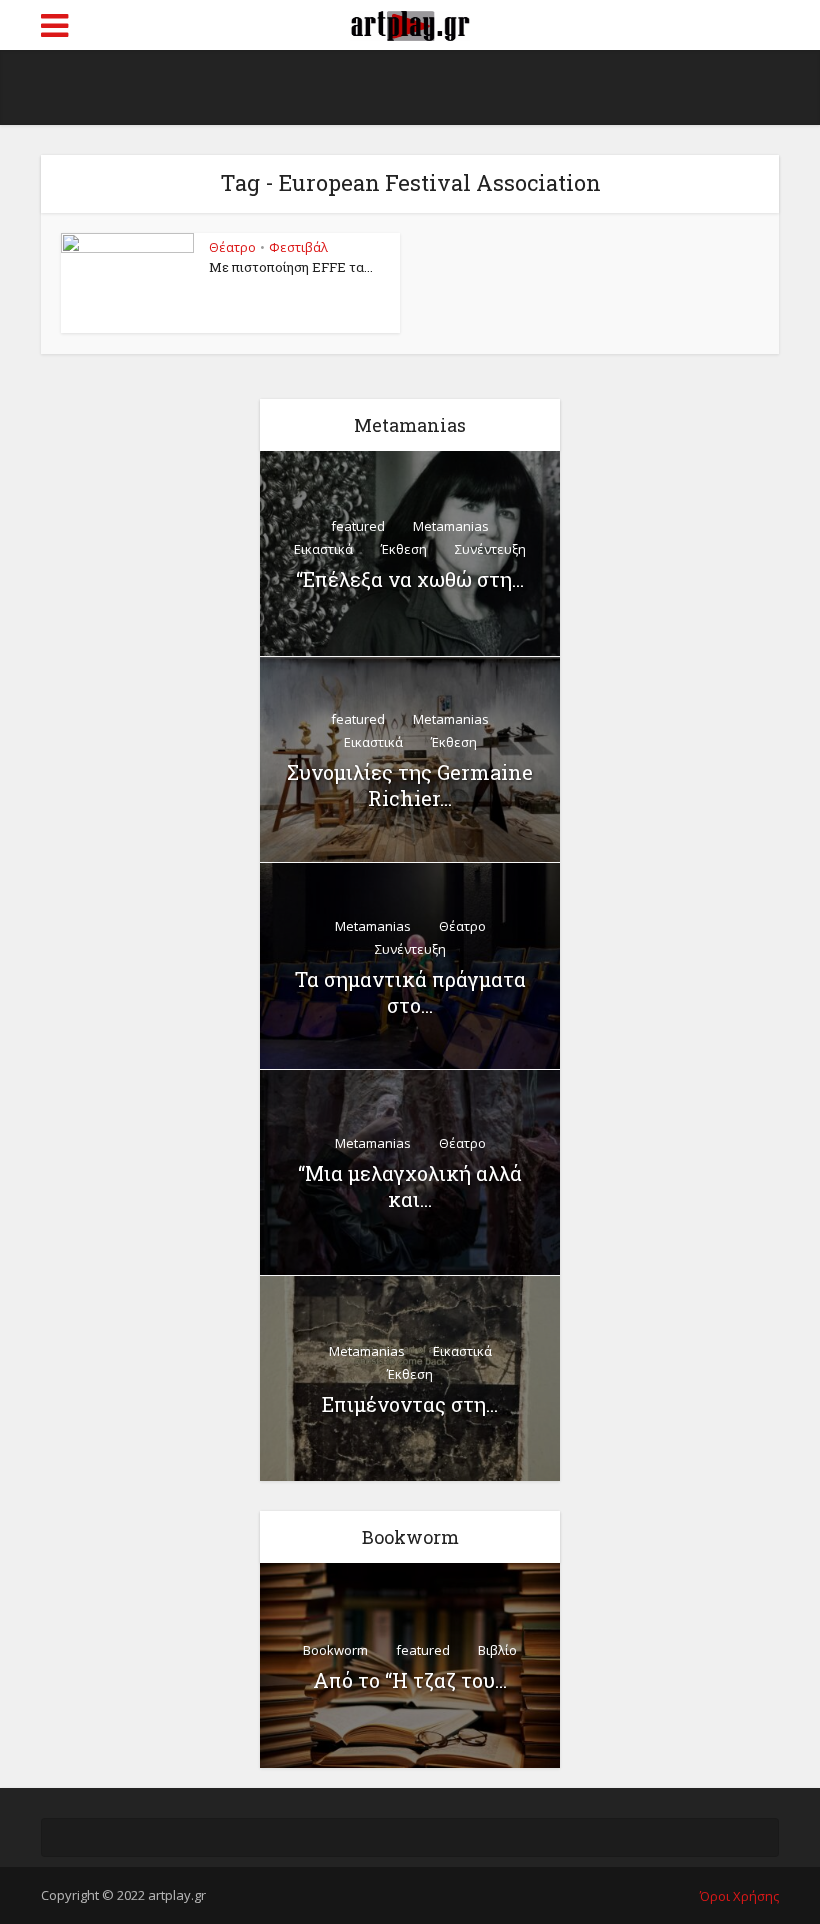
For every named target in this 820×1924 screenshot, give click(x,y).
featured (358, 526)
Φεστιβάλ (298, 247)
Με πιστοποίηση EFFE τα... (291, 267)
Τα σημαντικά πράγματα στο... (410, 992)
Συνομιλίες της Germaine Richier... (410, 785)
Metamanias (451, 526)
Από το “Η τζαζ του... (410, 1680)
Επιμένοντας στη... (410, 1404)
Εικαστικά (323, 549)
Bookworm (335, 1650)
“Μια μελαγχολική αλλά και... (410, 1186)
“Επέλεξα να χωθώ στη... (410, 579)
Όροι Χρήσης (739, 1896)
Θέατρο (232, 247)
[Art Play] (410, 23)
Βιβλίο (497, 1650)
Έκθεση (404, 549)
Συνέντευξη (490, 549)
